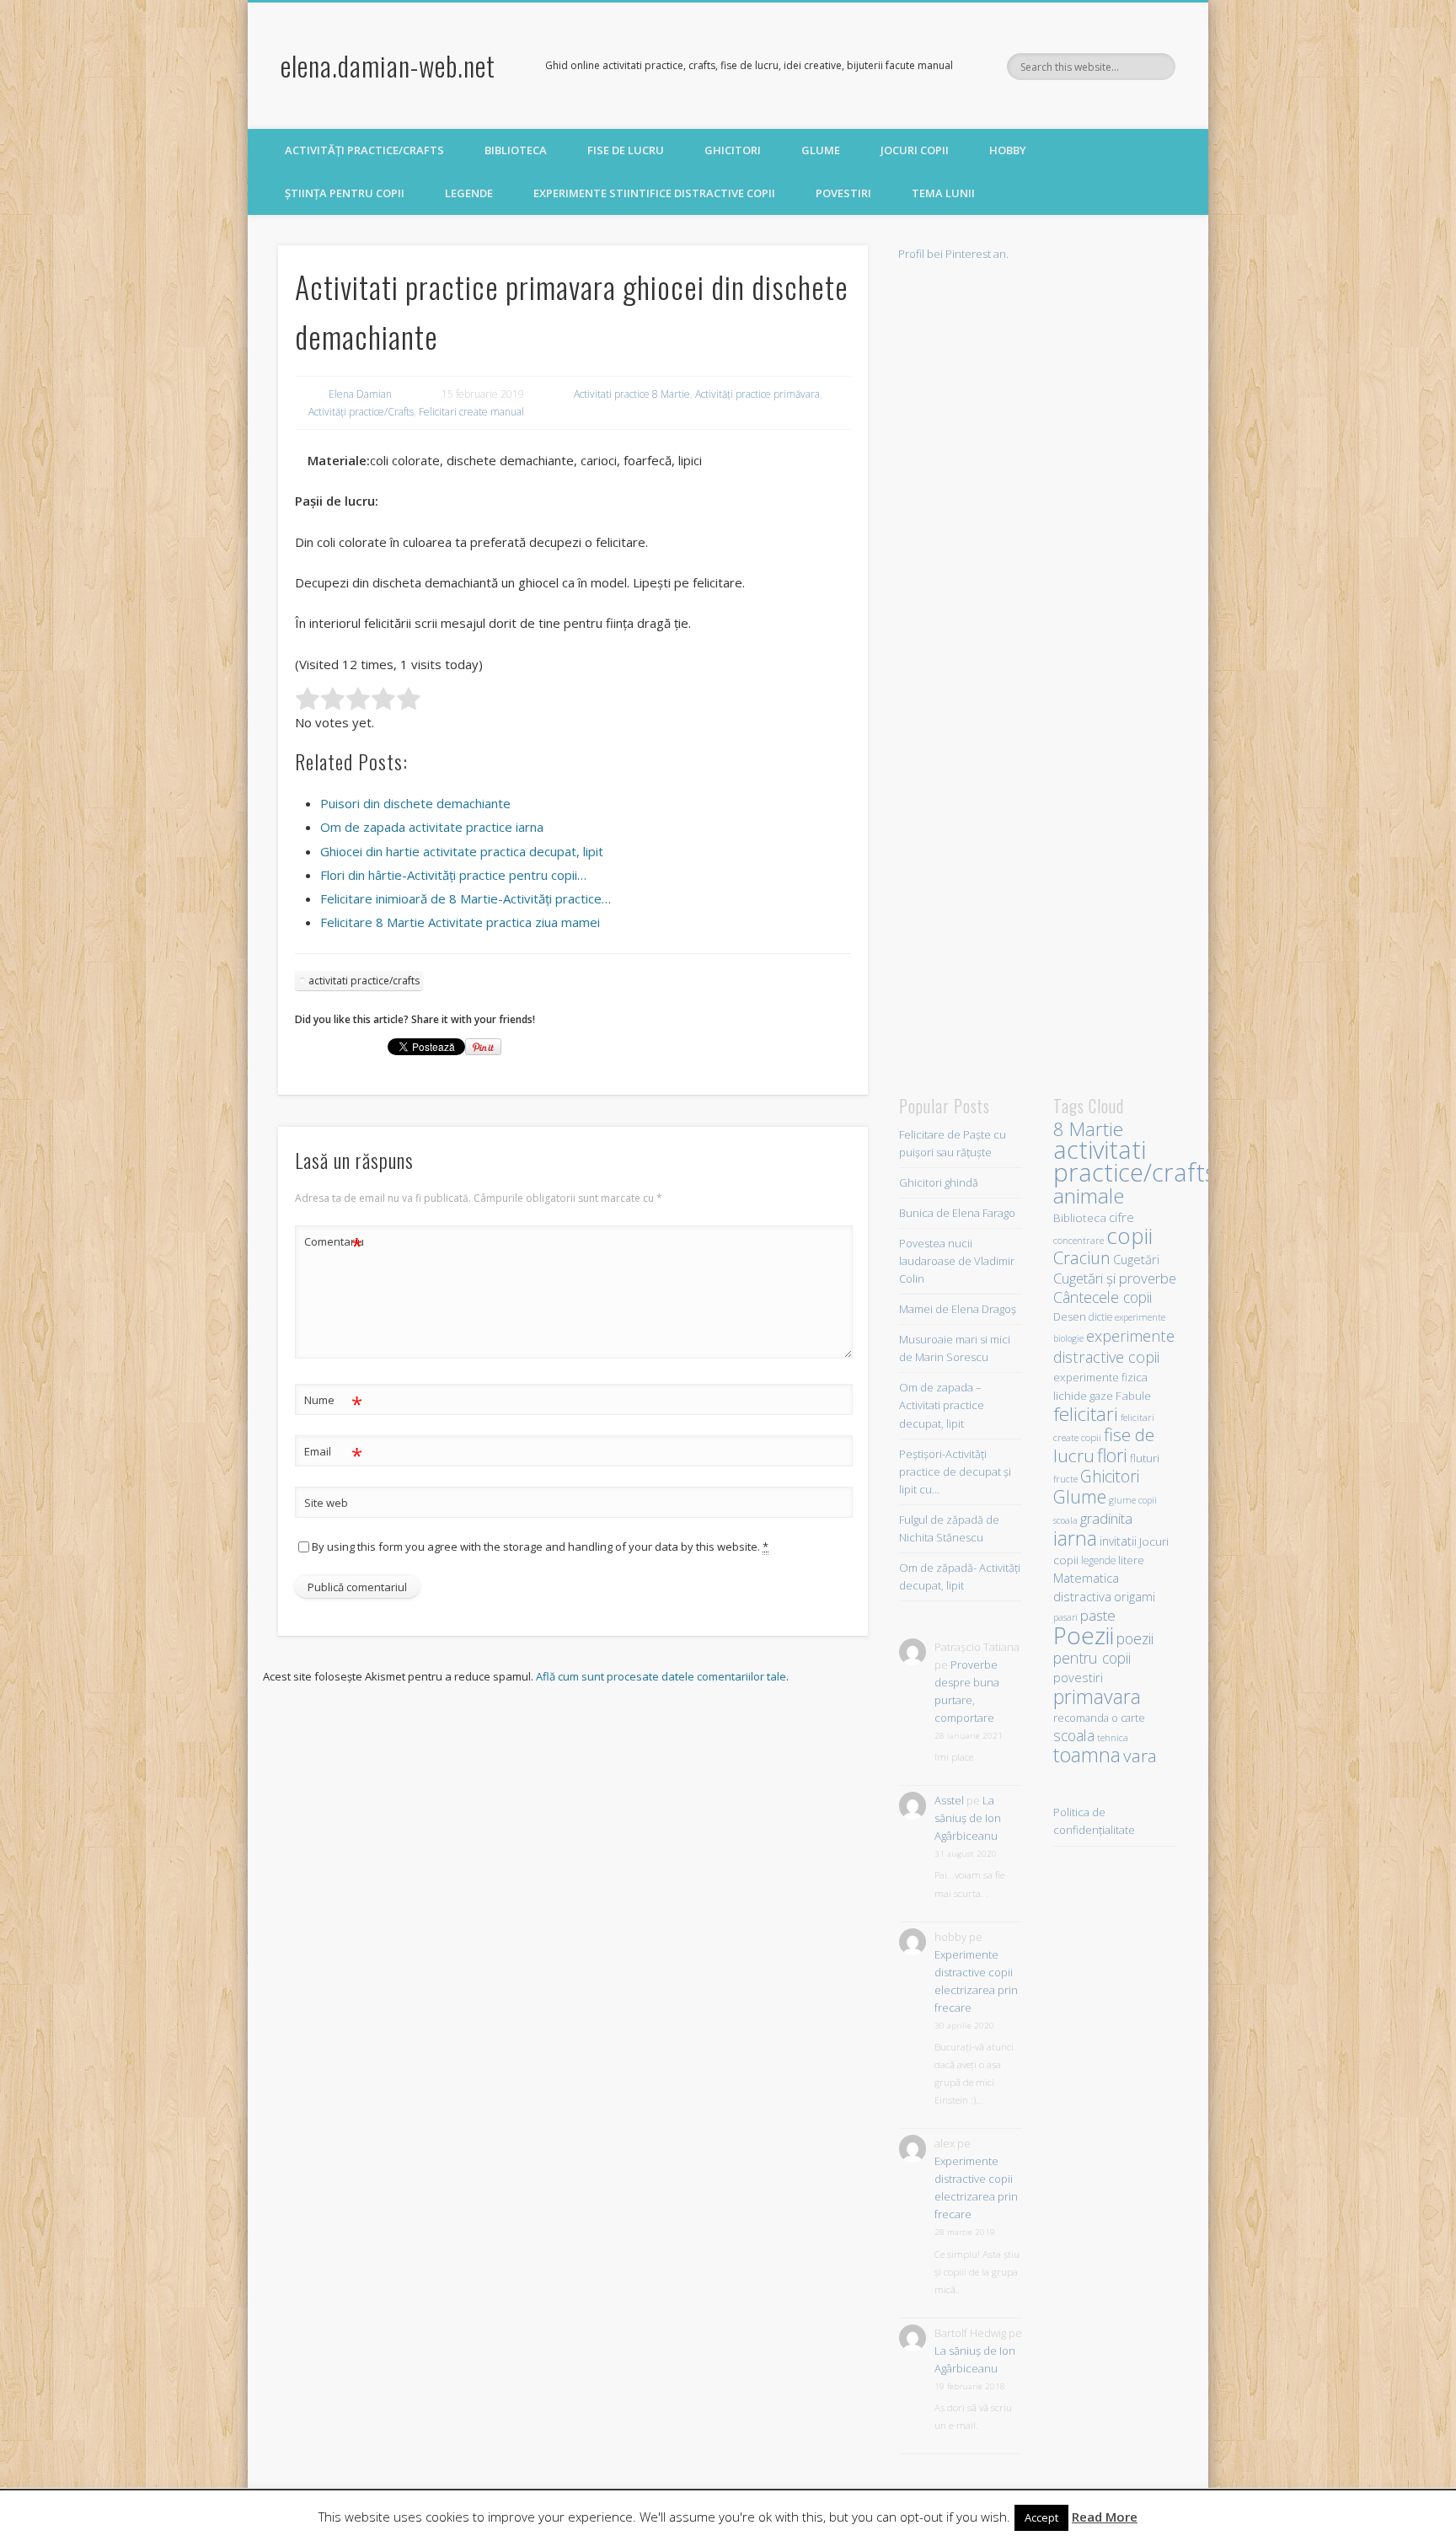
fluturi (1145, 1458)
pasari (1065, 1617)
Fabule (1133, 1395)
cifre (1121, 1217)
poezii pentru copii (1103, 1648)
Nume (333, 1402)
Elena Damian (360, 394)
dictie (1100, 1316)
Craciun (1082, 1257)
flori (1112, 1455)
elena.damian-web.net (388, 65)
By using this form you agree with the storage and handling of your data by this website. (540, 1547)
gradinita (1106, 1518)
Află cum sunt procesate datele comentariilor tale (661, 1676)
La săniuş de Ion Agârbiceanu (968, 1818)
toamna (1087, 1755)
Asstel (949, 1800)
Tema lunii (943, 193)
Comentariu (334, 1244)
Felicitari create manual (471, 412)
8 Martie (1088, 1129)
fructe (1065, 1479)
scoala (1074, 1735)
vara (1140, 1756)
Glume (821, 150)
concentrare (1079, 1240)
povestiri (1078, 1678)
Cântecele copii (1103, 1297)
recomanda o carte (1099, 1718)
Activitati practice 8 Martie (632, 394)
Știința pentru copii (345, 193)
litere (1131, 1560)
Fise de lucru (626, 150)
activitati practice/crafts (364, 981)
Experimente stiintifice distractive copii (654, 193)
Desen (1070, 1317)
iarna (1075, 1538)
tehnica (1113, 1737)
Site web (326, 1503)
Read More (1105, 2517)
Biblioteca (516, 150)
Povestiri (843, 193)
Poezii (1084, 1635)
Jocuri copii (915, 150)
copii (1129, 1236)
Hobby (1008, 150)
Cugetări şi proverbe (1115, 1278)
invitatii (1118, 1541)
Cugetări (1136, 1259)
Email (333, 1454)
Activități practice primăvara (757, 394)
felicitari (1086, 1414)
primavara (1097, 1697)
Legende (469, 193)
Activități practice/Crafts (364, 150)
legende (1098, 1560)
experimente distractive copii (1114, 1346)
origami (1135, 1596)
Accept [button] (1041, 2517)
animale (1089, 1195)
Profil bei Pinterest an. (953, 254)
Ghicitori (733, 150)
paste (1098, 1615)
